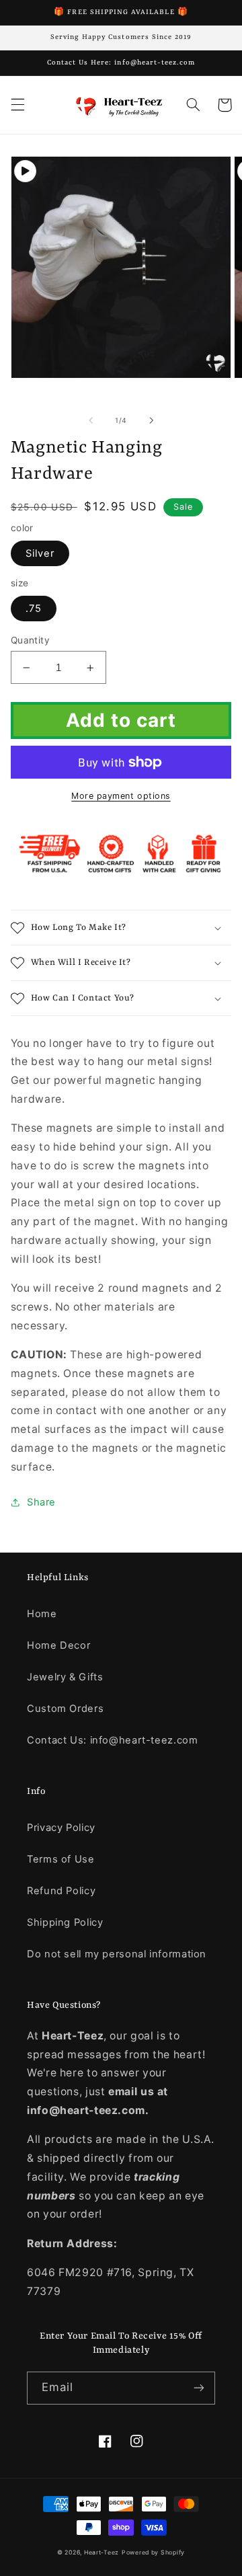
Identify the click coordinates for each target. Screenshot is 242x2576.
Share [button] (41, 1502)
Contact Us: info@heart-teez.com (113, 1740)
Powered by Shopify (153, 2552)
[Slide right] (151, 420)
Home (42, 1614)
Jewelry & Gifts (65, 1677)
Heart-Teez (102, 2552)
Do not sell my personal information (117, 1954)
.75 (34, 609)
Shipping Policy (65, 1922)
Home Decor (58, 1645)
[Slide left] (91, 420)
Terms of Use (61, 1859)
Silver (40, 553)
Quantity (30, 640)
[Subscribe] (199, 2388)
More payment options (121, 796)
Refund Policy (61, 1891)
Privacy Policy (61, 1828)
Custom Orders (65, 1709)
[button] (17, 105)
